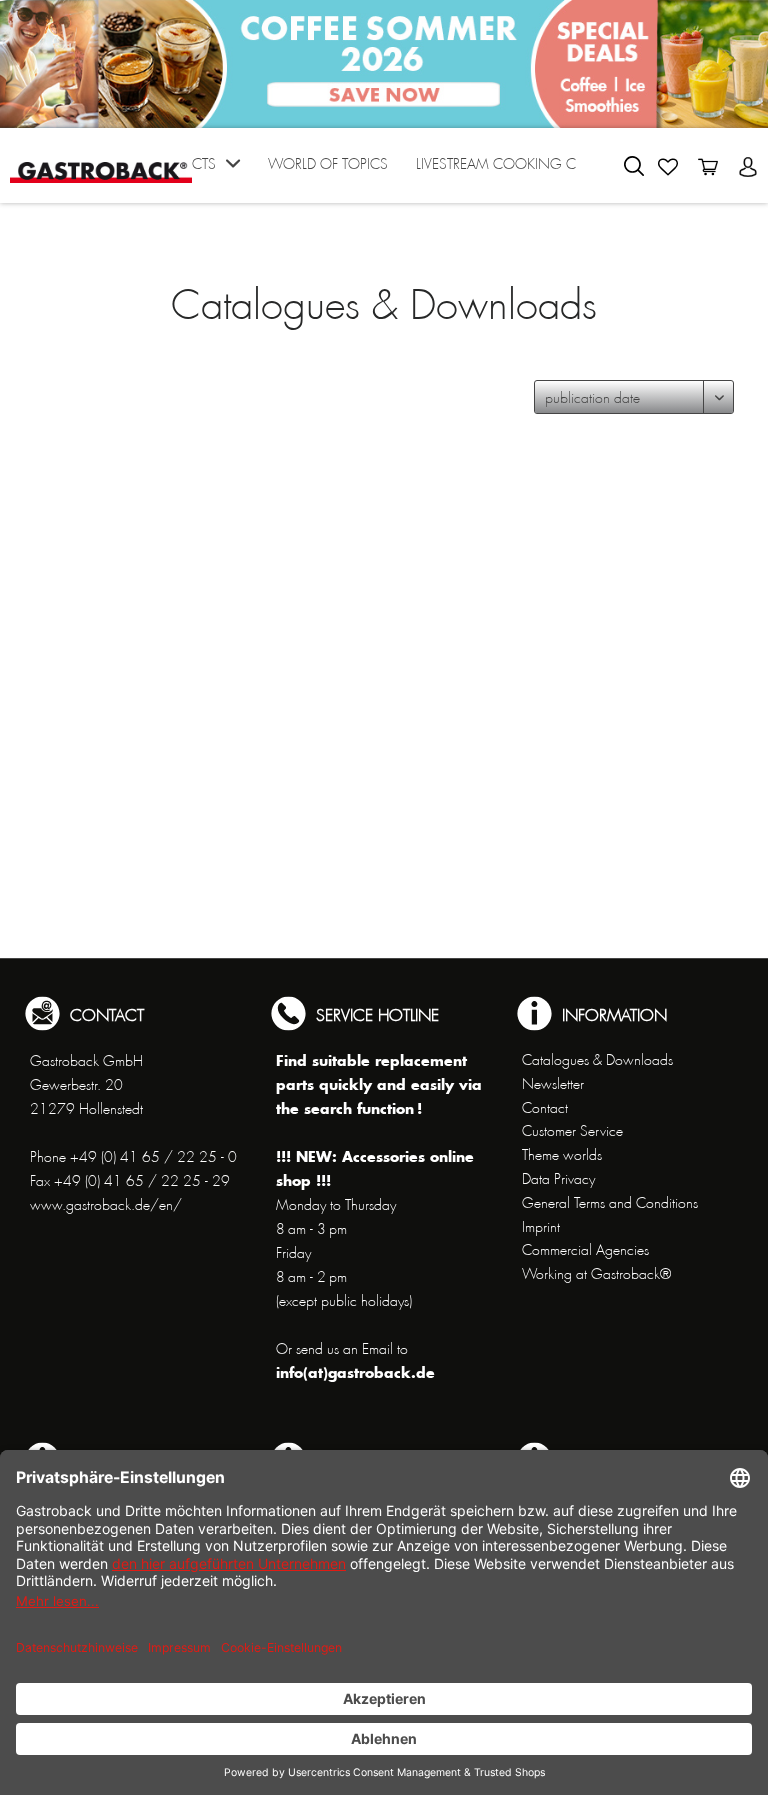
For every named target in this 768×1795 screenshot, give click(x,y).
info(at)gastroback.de (355, 1372)
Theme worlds (562, 1155)
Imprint (541, 1227)
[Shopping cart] (708, 167)
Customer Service (572, 1131)
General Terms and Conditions (610, 1203)
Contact (545, 1108)
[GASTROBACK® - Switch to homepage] (101, 163)
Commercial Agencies (585, 1250)
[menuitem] (194, 170)
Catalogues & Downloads (597, 1060)
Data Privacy (558, 1179)
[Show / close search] (634, 166)
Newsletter (553, 1084)
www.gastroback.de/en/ (106, 1205)
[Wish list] (668, 167)
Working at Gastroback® (596, 1274)
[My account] (748, 167)
